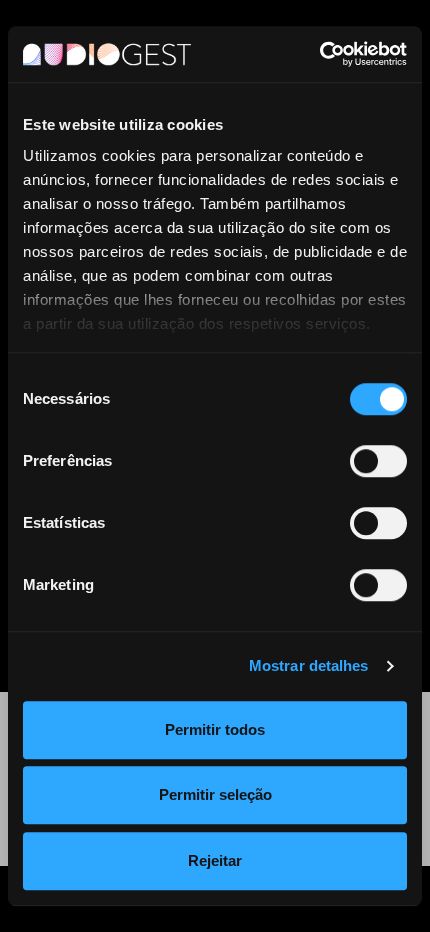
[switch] (378, 461)
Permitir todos (215, 729)
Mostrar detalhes (309, 665)
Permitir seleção (215, 794)
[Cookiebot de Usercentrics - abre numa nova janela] (319, 54)
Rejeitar (215, 860)
